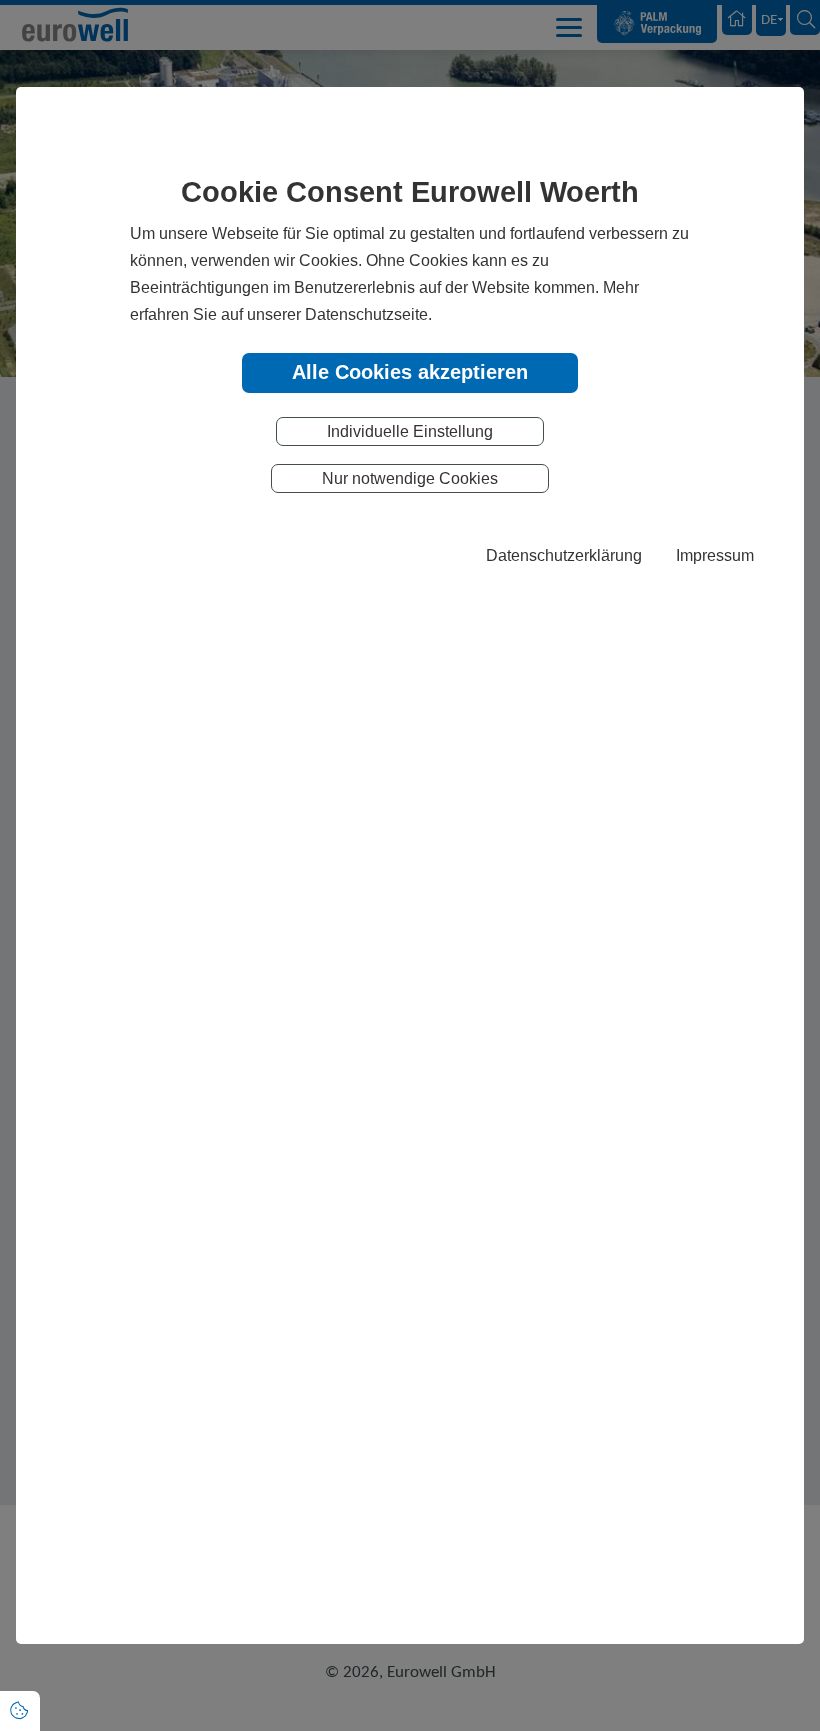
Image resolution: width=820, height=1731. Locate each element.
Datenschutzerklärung (564, 555)
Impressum (715, 555)
